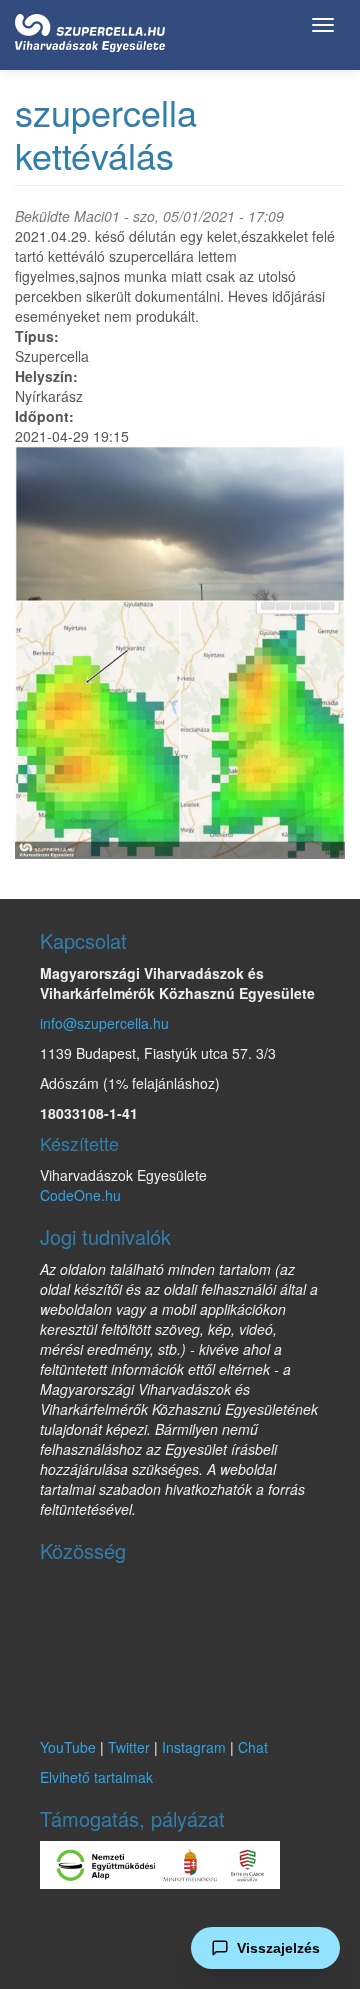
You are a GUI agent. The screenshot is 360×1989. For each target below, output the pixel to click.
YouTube (68, 1747)
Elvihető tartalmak (96, 1777)
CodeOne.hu (80, 1195)
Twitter (129, 1747)
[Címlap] (90, 29)
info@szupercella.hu (104, 1023)
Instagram (194, 1747)
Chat (253, 1747)
